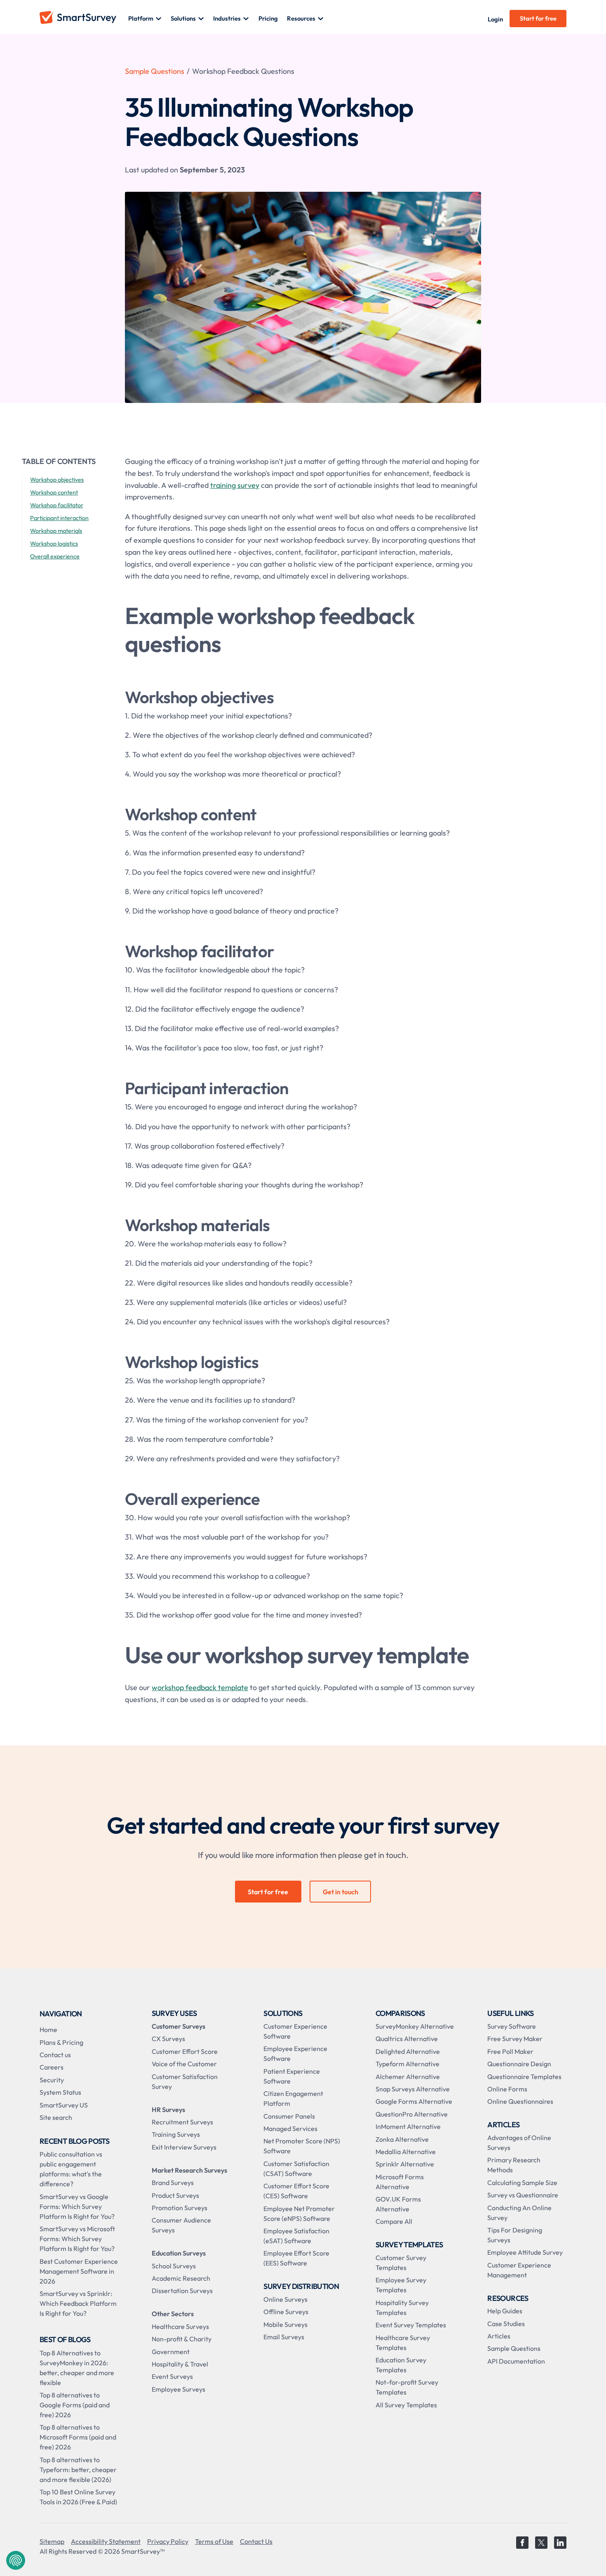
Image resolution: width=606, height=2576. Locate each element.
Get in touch (341, 1892)
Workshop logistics (54, 544)
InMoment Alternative (408, 2126)
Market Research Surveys (189, 2170)
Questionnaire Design (519, 2064)
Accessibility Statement (106, 2541)
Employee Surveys (179, 2389)
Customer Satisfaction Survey (185, 2082)
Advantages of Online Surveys (519, 2143)
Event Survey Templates (411, 2325)
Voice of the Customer (184, 2064)
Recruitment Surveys (182, 2122)
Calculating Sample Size (522, 2183)
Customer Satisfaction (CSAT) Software (296, 2169)
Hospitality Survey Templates (402, 2308)
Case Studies (506, 2324)
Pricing (268, 18)
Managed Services (290, 2129)
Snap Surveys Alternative (413, 2089)
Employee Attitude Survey (525, 2252)
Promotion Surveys (180, 2208)
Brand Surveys (173, 2183)
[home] (84, 19)
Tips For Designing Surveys (515, 2235)
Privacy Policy (168, 2541)
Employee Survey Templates (401, 2285)
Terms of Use (214, 2541)
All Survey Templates (406, 2405)
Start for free (538, 18)
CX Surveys (168, 2039)
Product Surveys (175, 2195)
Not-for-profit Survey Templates (407, 2387)
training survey (235, 485)
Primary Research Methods (514, 2165)
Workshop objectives (57, 480)
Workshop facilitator (57, 505)
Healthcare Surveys (180, 2326)
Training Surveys (176, 2134)
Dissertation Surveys (182, 2291)
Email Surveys (284, 2337)
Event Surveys (172, 2376)
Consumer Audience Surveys (181, 2225)
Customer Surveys (179, 2026)
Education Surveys (179, 2253)
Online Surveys (285, 2299)
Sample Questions (155, 71)
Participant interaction (59, 518)
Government (171, 2352)
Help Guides (505, 2311)
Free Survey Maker (515, 2039)
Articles (499, 2336)
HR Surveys (168, 2110)
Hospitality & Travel (180, 2364)
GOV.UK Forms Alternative (398, 2204)
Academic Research (181, 2278)
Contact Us (256, 2541)
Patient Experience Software (292, 2076)
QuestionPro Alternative (412, 2114)
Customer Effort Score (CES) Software (296, 2191)
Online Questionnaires (520, 2101)
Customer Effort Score (185, 2051)
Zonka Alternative (402, 2139)
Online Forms (507, 2089)
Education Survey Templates (401, 2365)
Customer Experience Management (519, 2270)
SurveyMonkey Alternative (415, 2026)
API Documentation (516, 2361)
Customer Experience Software (295, 2031)
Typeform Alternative (408, 2064)
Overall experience (55, 556)
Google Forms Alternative (414, 2101)
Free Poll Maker (510, 2051)
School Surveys (174, 2266)
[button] (145, 19)
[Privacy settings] (16, 2560)
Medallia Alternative (406, 2152)
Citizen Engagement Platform (293, 2098)
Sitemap (52, 2541)
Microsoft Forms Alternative (400, 2182)
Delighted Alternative (408, 2051)
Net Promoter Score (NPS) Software (302, 2146)
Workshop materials (56, 531)
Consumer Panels (289, 2116)
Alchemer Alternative (408, 2077)
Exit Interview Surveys (184, 2147)
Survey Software (512, 2026)
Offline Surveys (286, 2312)
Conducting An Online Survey (519, 2213)
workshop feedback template (200, 1687)
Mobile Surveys (285, 2324)
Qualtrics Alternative (407, 2039)
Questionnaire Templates (524, 2077)
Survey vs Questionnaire (523, 2195)
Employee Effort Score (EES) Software (296, 2258)
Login (495, 19)
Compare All (394, 2221)
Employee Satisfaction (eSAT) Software (296, 2236)
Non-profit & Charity (182, 2339)
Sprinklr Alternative (405, 2164)
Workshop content (54, 492)
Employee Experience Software (295, 2053)
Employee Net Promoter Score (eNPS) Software (299, 2213)
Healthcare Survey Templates (403, 2343)
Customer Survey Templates (401, 2263)
